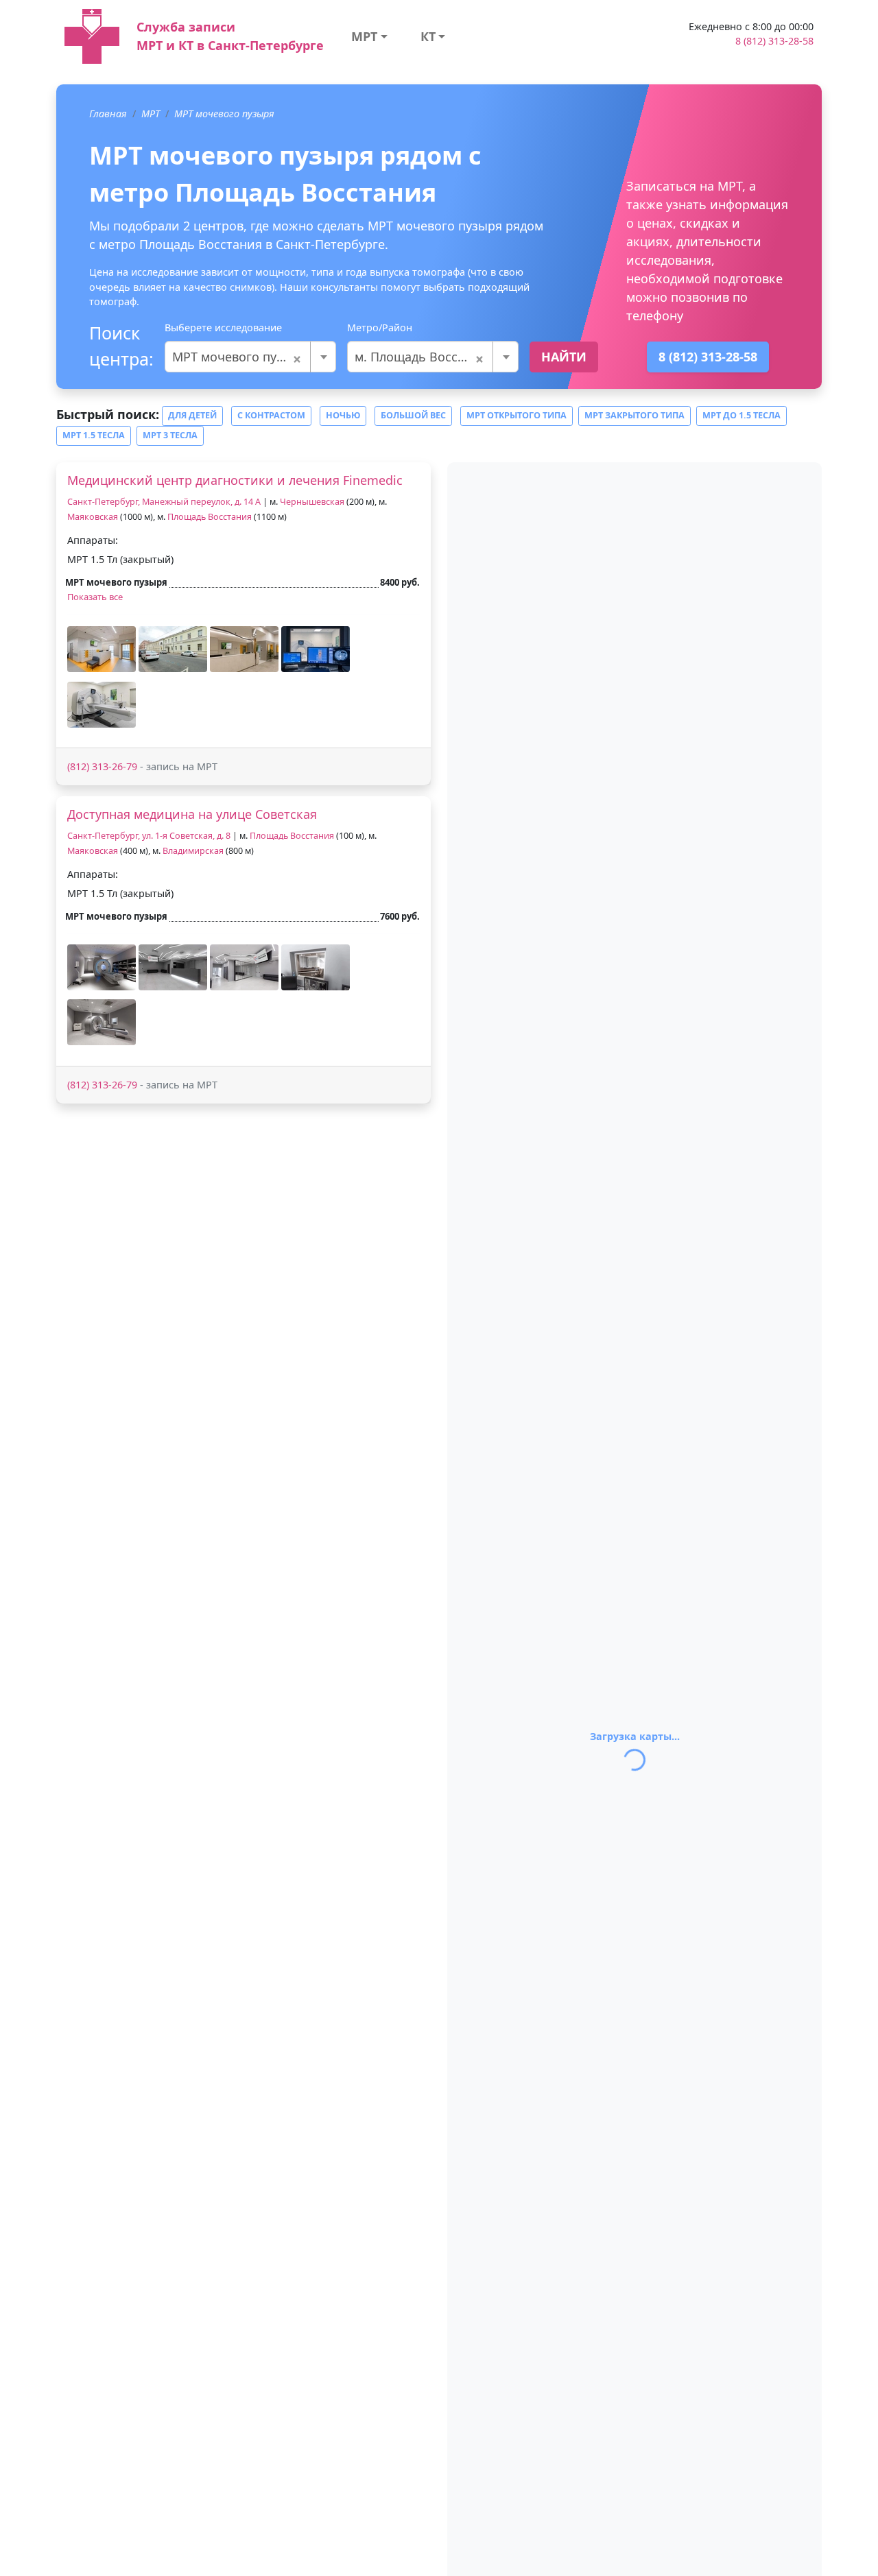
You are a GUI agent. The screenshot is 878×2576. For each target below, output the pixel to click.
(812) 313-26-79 (102, 766)
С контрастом (271, 415)
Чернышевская (312, 502)
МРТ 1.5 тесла (94, 435)
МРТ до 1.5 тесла (741, 415)
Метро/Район (380, 327)
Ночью (343, 415)
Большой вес (413, 415)
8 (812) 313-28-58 (774, 41)
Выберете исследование (223, 327)
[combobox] (250, 357)
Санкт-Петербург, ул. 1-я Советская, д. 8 (149, 836)
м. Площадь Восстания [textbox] (424, 357)
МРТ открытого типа (517, 415)
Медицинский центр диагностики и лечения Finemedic (235, 480)
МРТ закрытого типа (634, 415)
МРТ (364, 36)
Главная (108, 114)
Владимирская (193, 851)
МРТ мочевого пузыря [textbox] (239, 357)
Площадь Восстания (210, 517)
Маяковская (93, 517)
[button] (102, 649)
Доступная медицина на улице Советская (192, 814)
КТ (428, 36)
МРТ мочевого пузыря (224, 114)
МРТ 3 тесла (170, 435)
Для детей (192, 415)
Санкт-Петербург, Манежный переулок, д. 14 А (164, 502)
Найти (564, 357)
